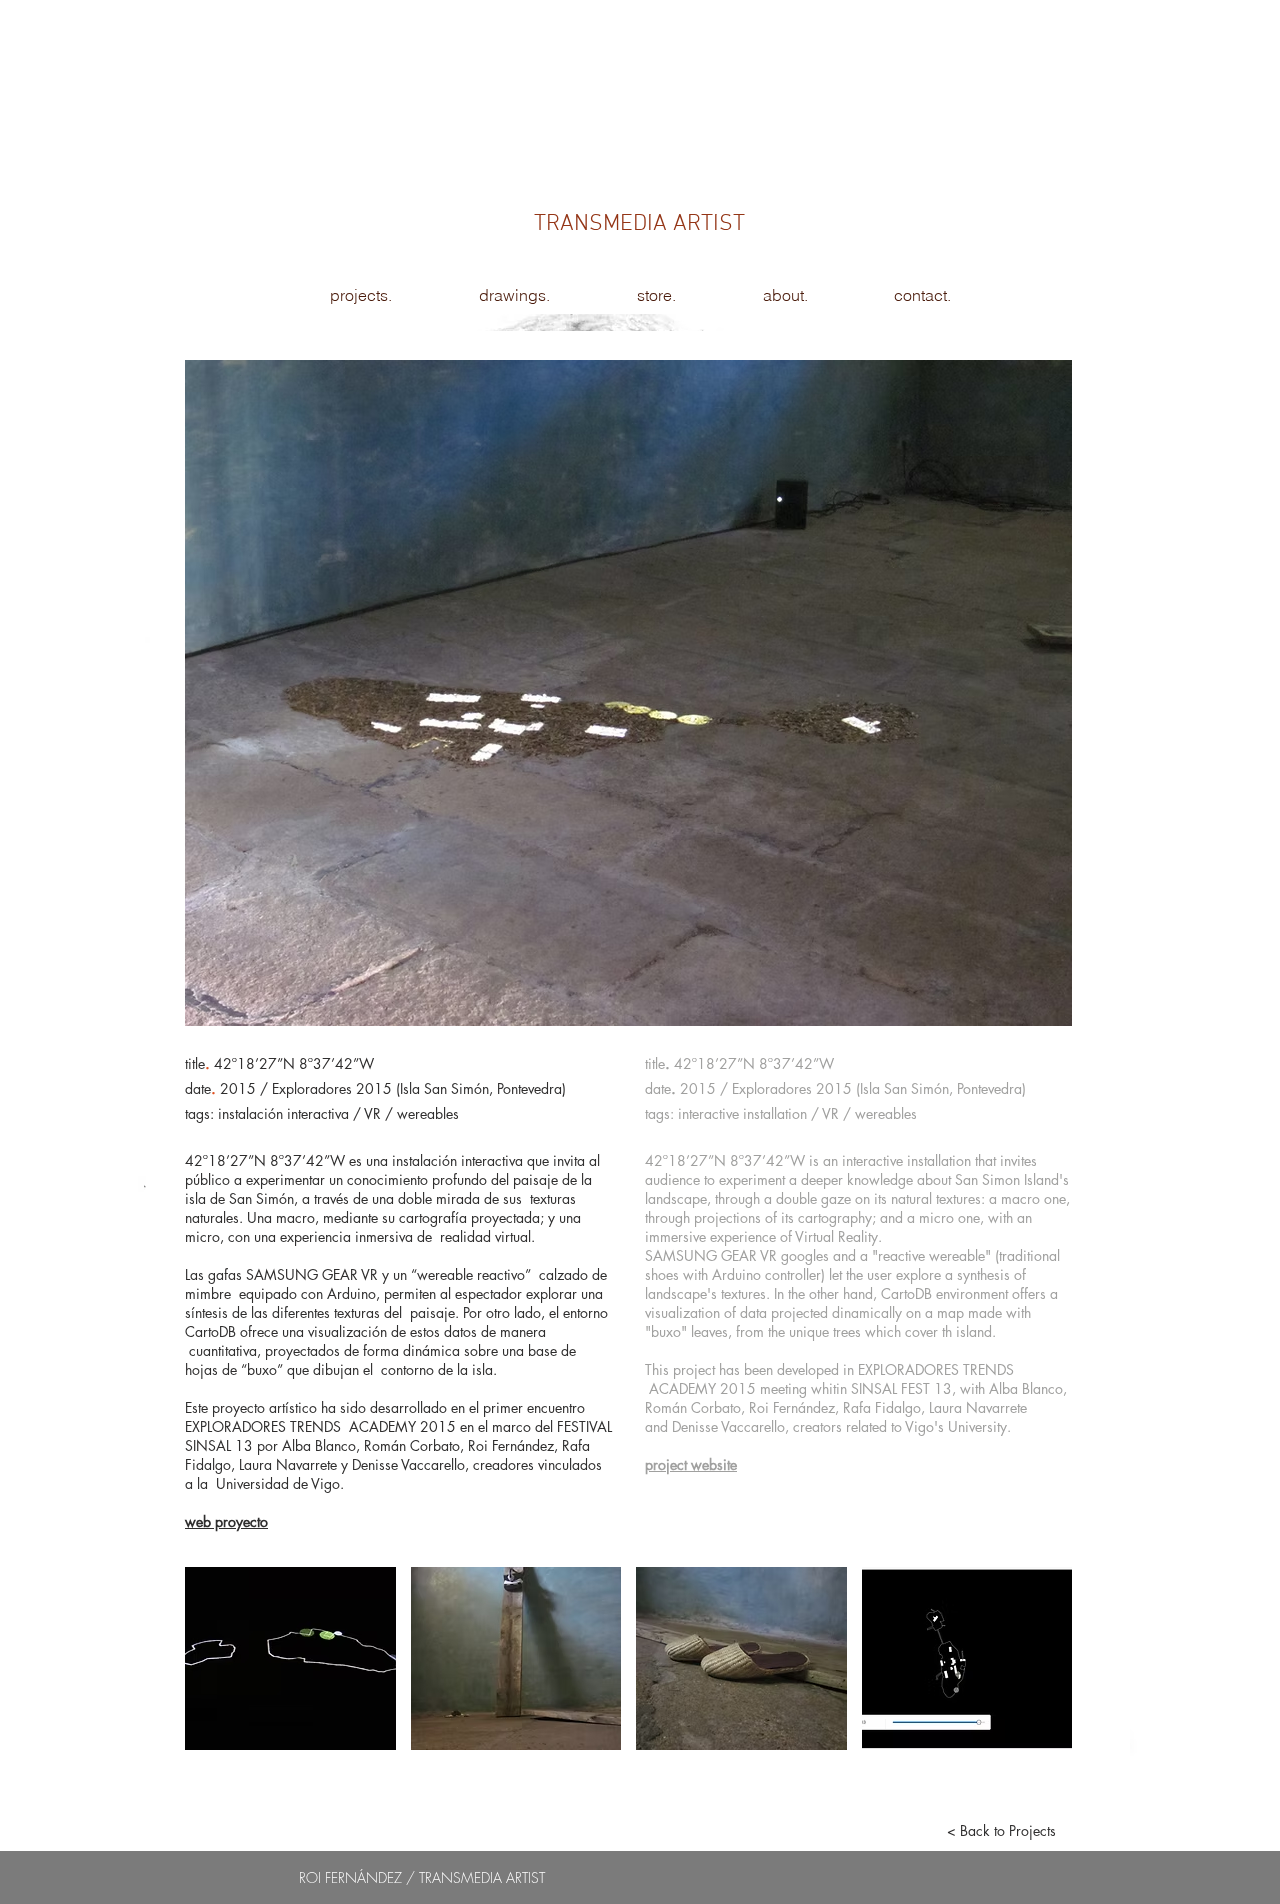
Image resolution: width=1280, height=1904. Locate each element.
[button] (290, 1658)
